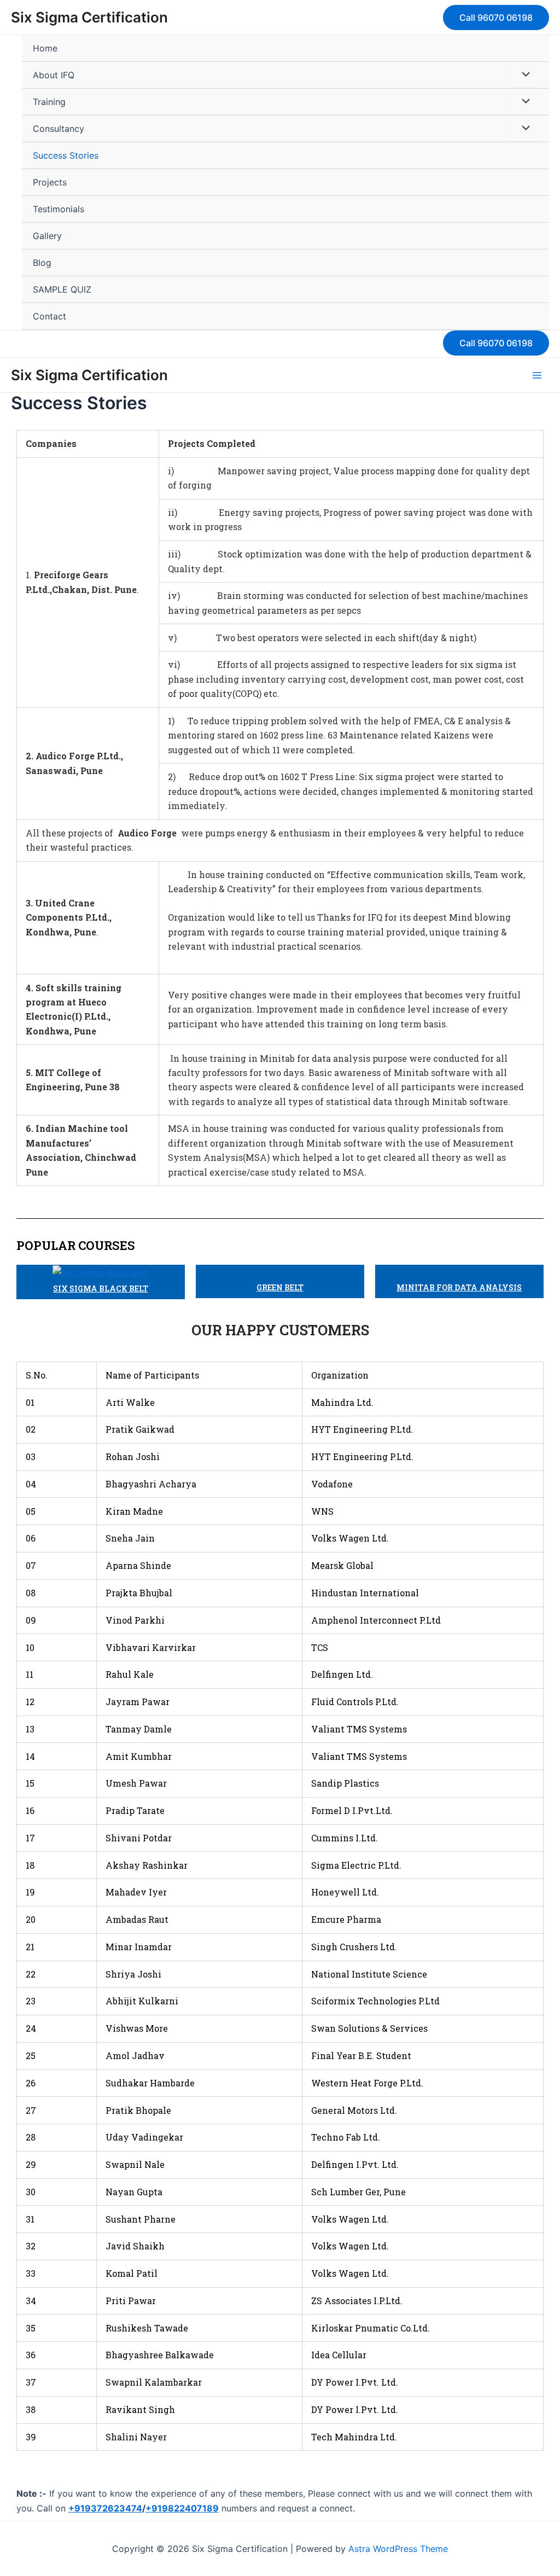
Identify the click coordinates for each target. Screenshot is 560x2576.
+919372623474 (105, 2508)
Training (49, 102)
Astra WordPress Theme (398, 2549)
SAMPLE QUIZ (62, 289)
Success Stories (66, 155)
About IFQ (54, 75)
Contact (49, 316)
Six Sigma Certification (89, 17)
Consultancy (59, 129)
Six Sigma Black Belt (101, 1289)
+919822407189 (182, 2508)
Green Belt (280, 1287)
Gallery (47, 236)
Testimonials (59, 209)
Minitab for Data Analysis (459, 1287)
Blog (42, 263)
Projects (50, 182)
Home (45, 48)
